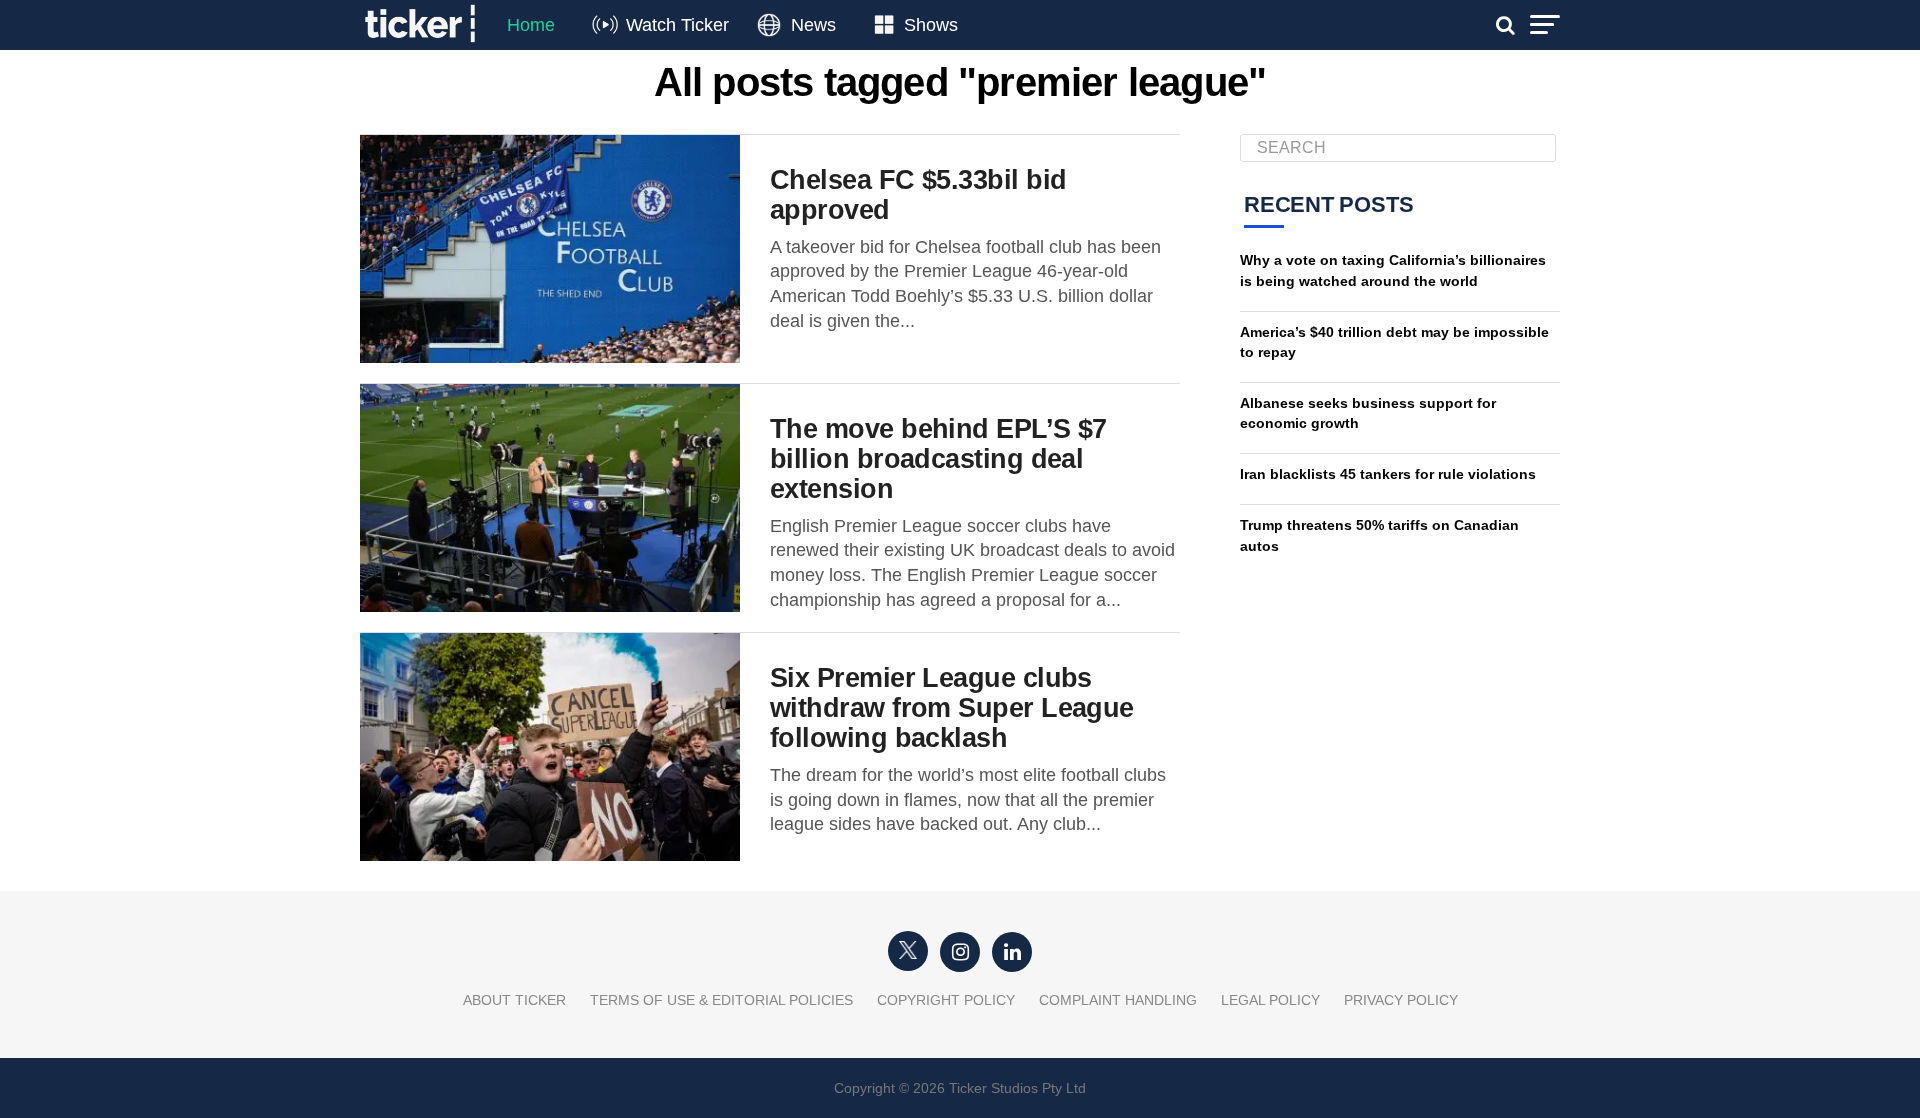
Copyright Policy (946, 1000)
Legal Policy (1270, 1000)
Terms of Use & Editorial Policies (721, 1000)
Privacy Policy (1401, 1000)
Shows (931, 25)
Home (531, 25)
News (813, 25)
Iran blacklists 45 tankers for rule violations (1388, 474)
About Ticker (514, 1000)
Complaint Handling (1118, 1000)
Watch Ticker (677, 25)
